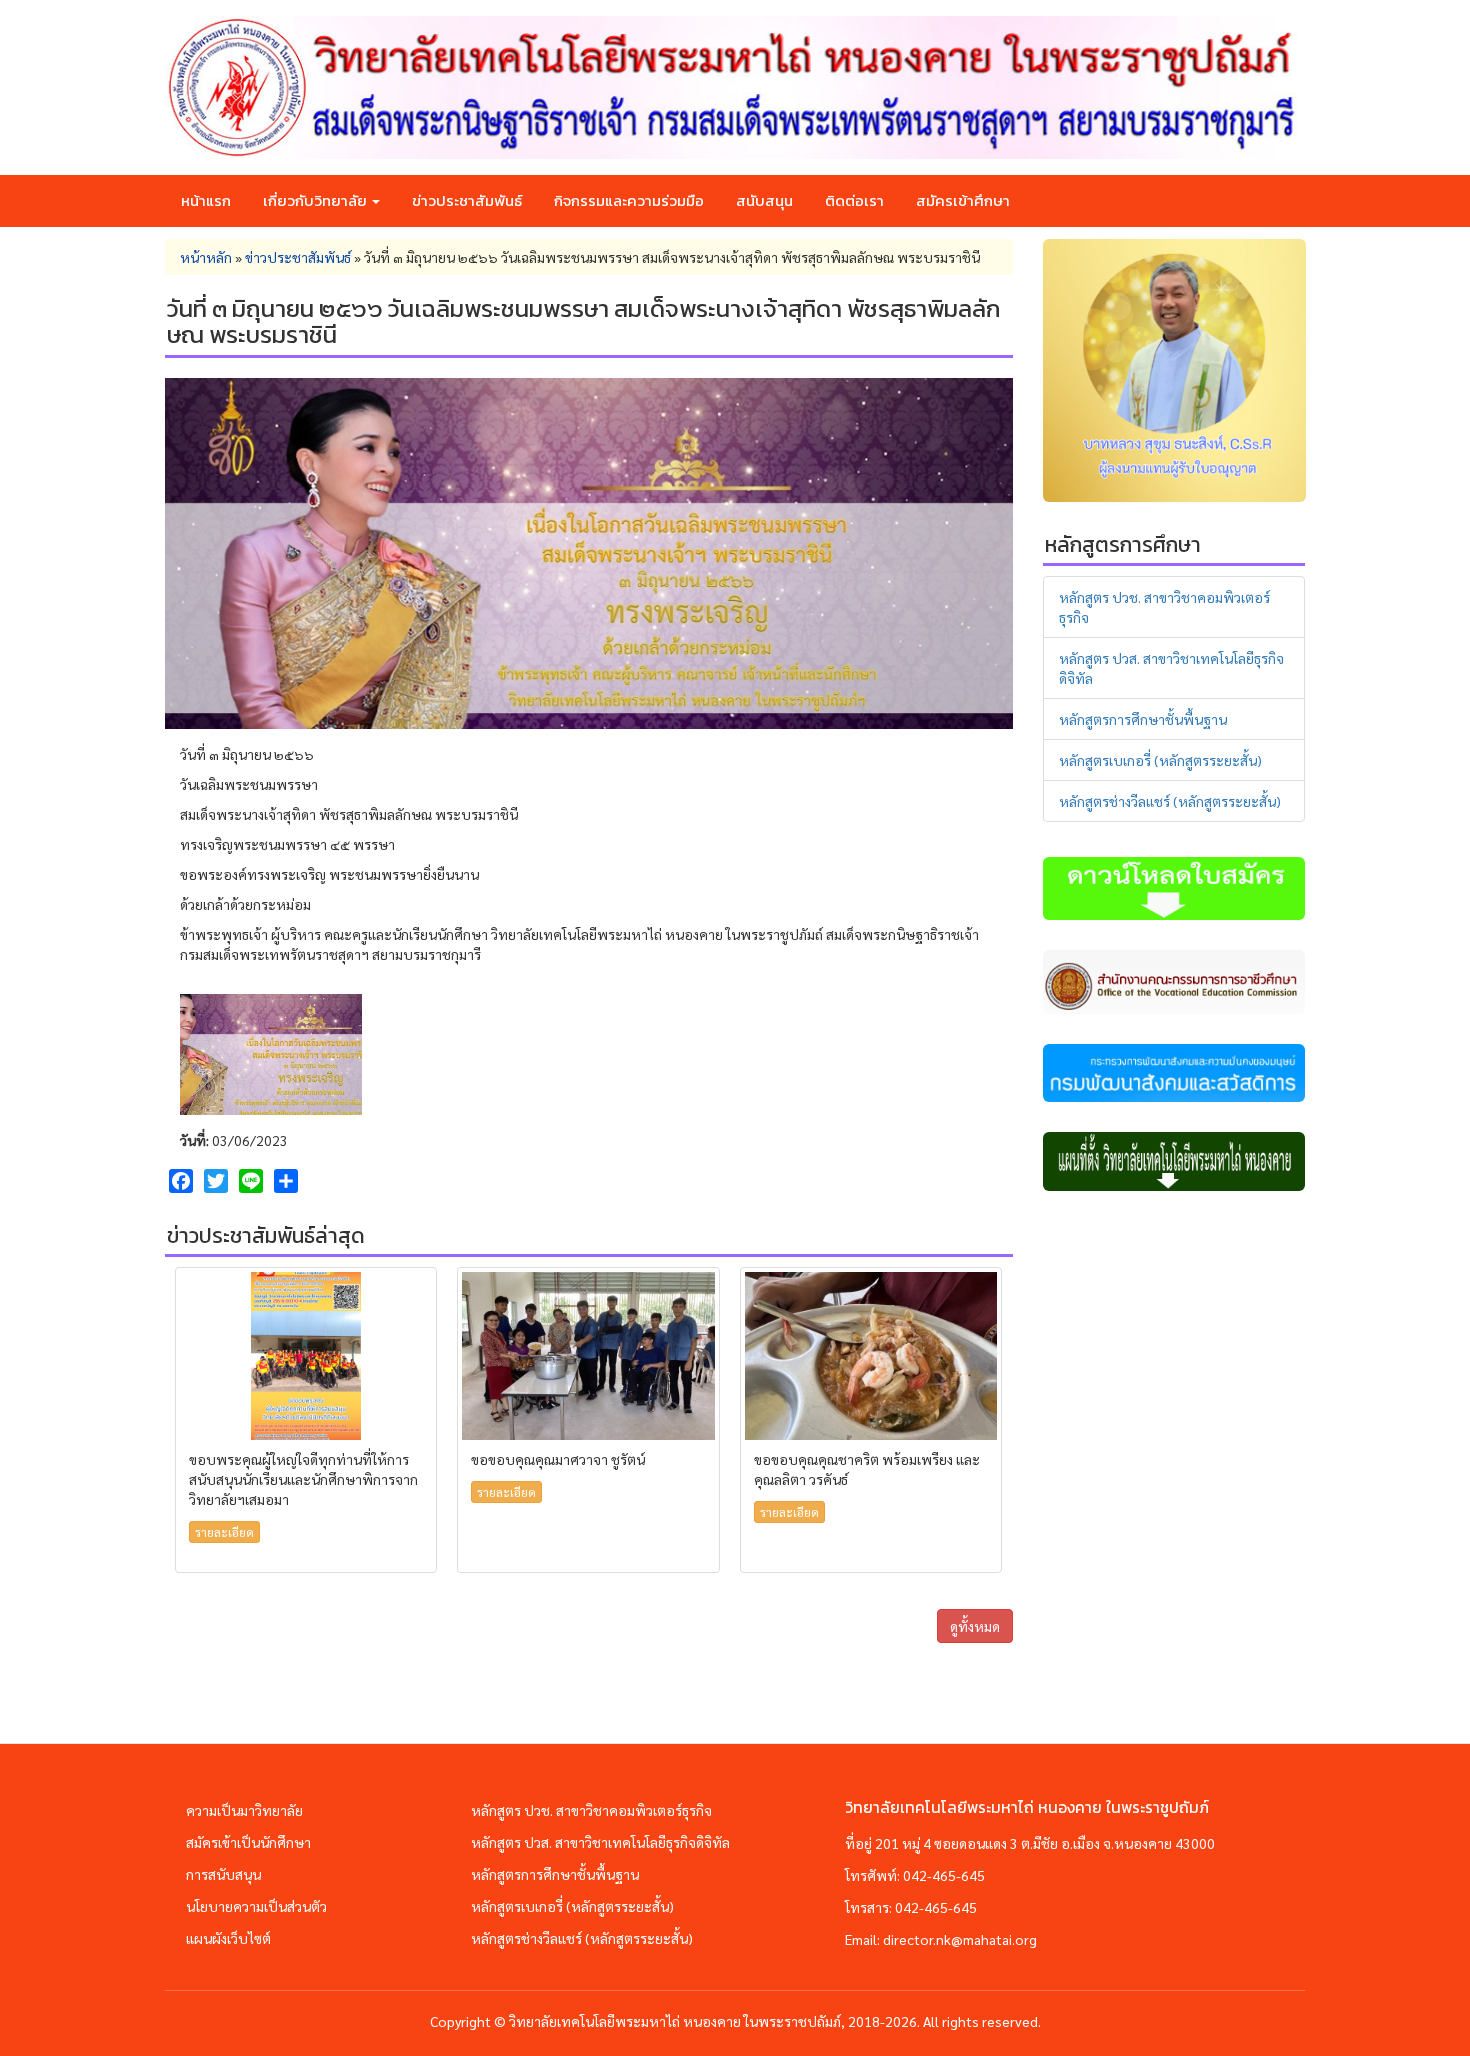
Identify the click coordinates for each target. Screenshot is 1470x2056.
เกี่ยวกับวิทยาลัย (316, 200)
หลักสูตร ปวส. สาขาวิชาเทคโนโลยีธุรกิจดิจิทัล (600, 1842)
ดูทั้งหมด (975, 1626)
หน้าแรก (206, 200)
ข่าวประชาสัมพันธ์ (467, 200)
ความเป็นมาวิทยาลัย (244, 1810)
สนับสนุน (764, 200)
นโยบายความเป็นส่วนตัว (256, 1906)
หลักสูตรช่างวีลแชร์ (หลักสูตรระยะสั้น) (1170, 801)
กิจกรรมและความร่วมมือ (629, 200)
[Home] (735, 87)
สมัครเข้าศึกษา (963, 200)
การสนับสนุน (223, 1874)
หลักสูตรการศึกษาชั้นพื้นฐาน (1143, 719)
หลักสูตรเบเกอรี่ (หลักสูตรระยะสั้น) (1160, 760)
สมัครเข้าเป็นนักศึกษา (248, 1842)
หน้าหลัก (206, 257)
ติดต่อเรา (854, 200)
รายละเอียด (224, 1532)
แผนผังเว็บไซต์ (228, 1938)
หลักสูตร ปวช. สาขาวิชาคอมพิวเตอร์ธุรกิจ (591, 1810)
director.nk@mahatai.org (960, 1939)
